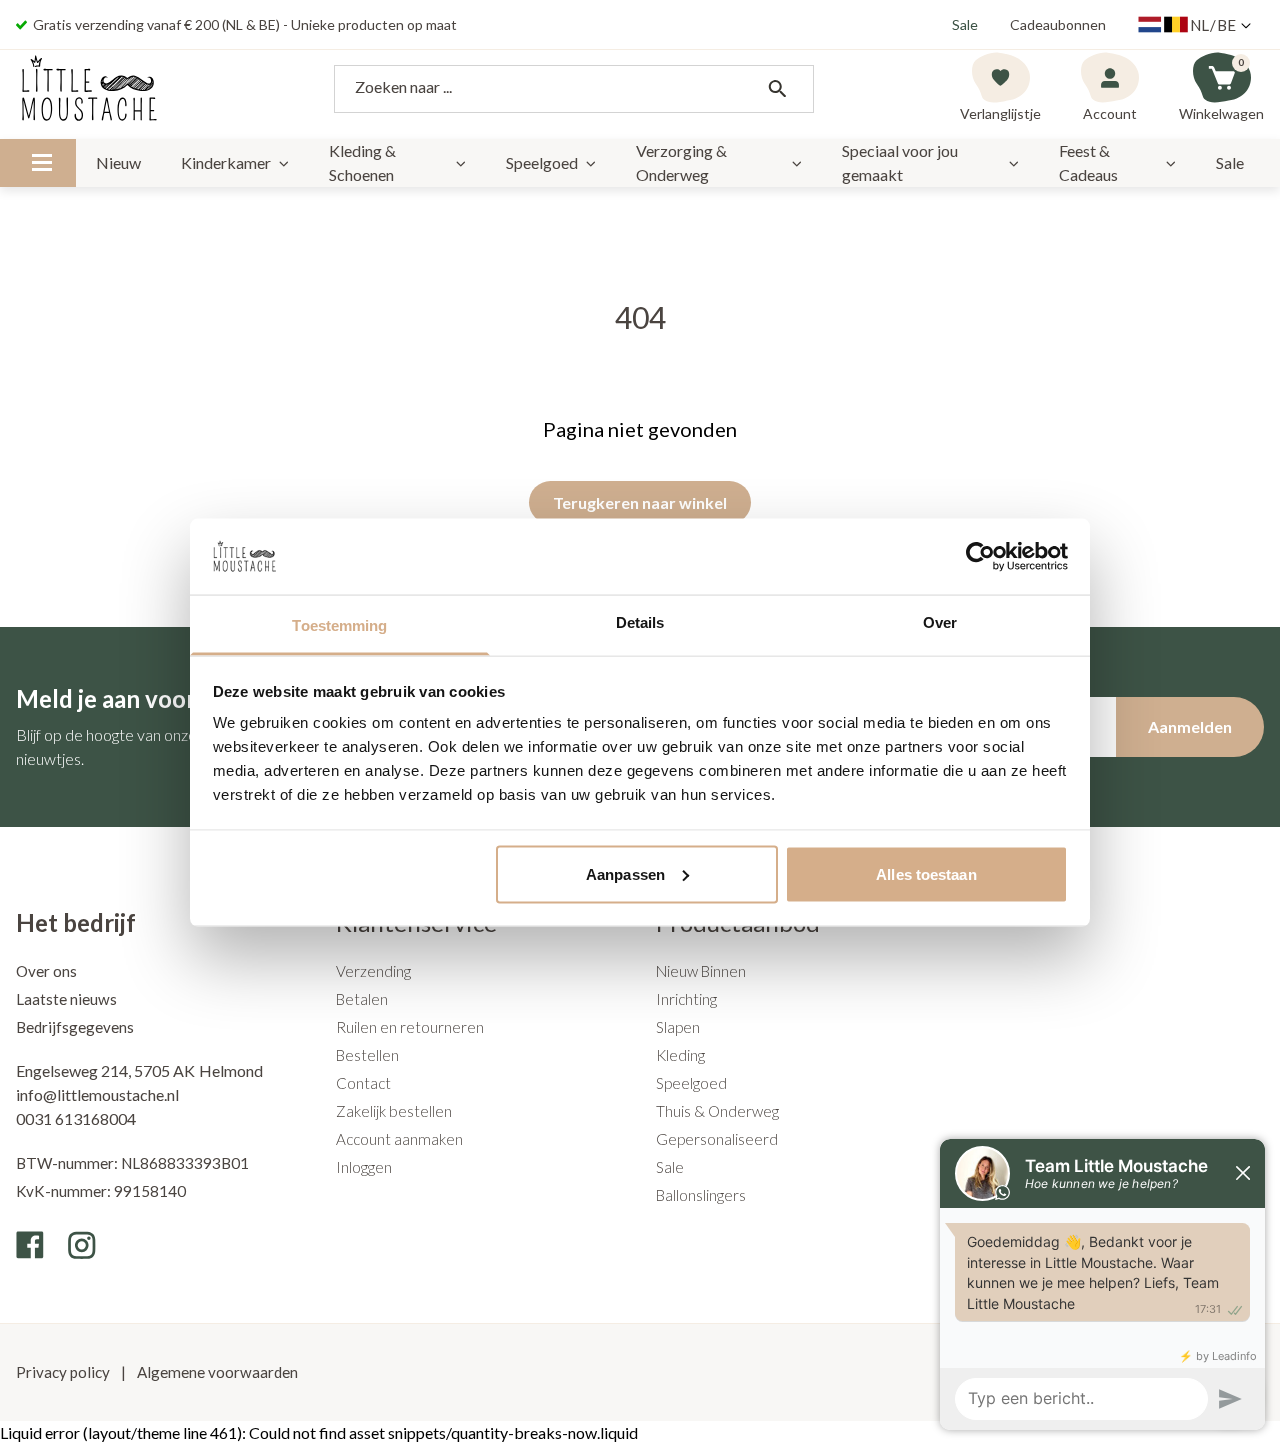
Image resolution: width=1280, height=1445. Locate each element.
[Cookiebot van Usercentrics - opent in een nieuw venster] (980, 556)
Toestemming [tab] (339, 625)
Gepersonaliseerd (717, 1139)
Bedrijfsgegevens (75, 1027)
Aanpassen (625, 873)
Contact (363, 1083)
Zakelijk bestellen (394, 1111)
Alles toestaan (926, 873)
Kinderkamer (226, 162)
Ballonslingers (701, 1195)
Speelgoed (542, 162)
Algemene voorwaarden (216, 1372)
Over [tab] (940, 622)
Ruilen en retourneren (410, 1027)
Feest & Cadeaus (1088, 162)
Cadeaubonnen (1058, 24)
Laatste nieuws (66, 999)
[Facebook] (30, 1245)
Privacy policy (64, 1372)
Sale (965, 24)
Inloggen (364, 1167)
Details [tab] (640, 622)
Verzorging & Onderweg (681, 162)
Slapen (678, 1027)
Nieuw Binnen (701, 971)
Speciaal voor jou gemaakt (900, 162)
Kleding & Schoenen (362, 162)
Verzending (373, 971)
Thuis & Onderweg (717, 1111)
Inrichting (686, 999)
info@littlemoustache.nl (97, 1094)
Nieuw (118, 162)
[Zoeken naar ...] (777, 89)
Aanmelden (1190, 726)
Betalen (362, 999)
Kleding (680, 1055)
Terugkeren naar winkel (640, 502)
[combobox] (574, 89)
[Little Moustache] (89, 89)
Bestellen (367, 1055)
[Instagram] (82, 1245)
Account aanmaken (399, 1139)
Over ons (46, 971)
